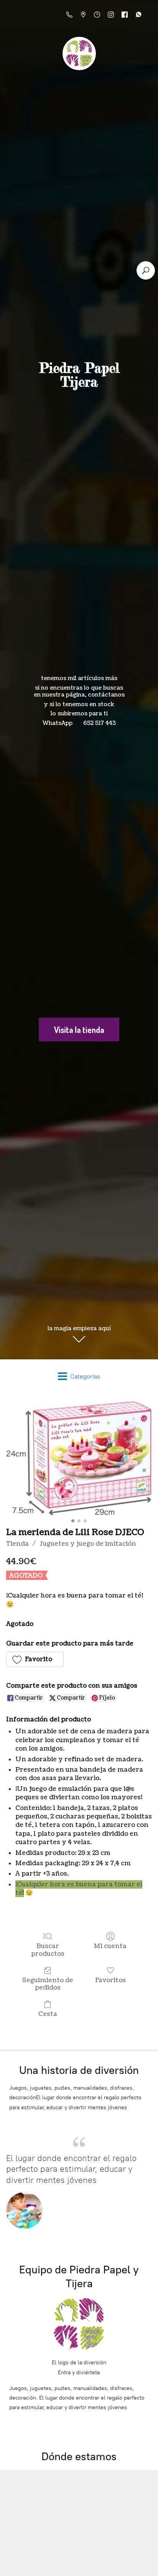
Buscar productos (48, 1950)
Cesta (48, 2014)
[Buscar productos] (146, 270)
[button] (35, 1659)
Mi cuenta (110, 1946)
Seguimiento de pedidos (48, 1984)
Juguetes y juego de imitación (88, 1544)
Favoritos (110, 1980)
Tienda (17, 1544)
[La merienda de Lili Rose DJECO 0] (79, 1458)
